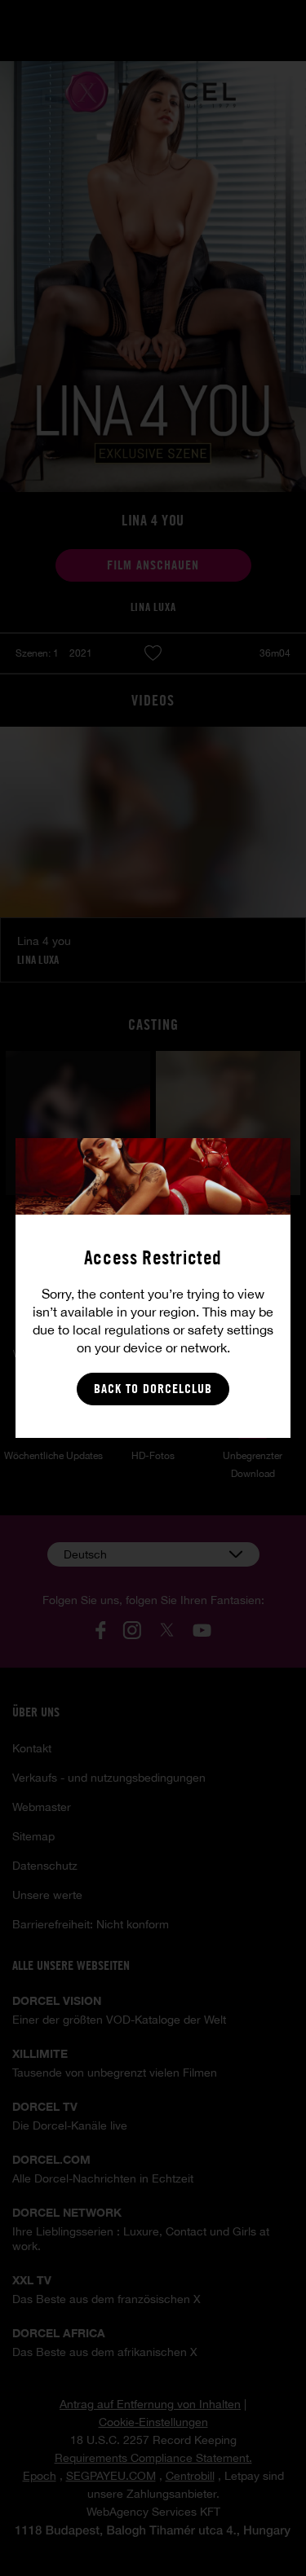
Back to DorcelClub (153, 1389)
